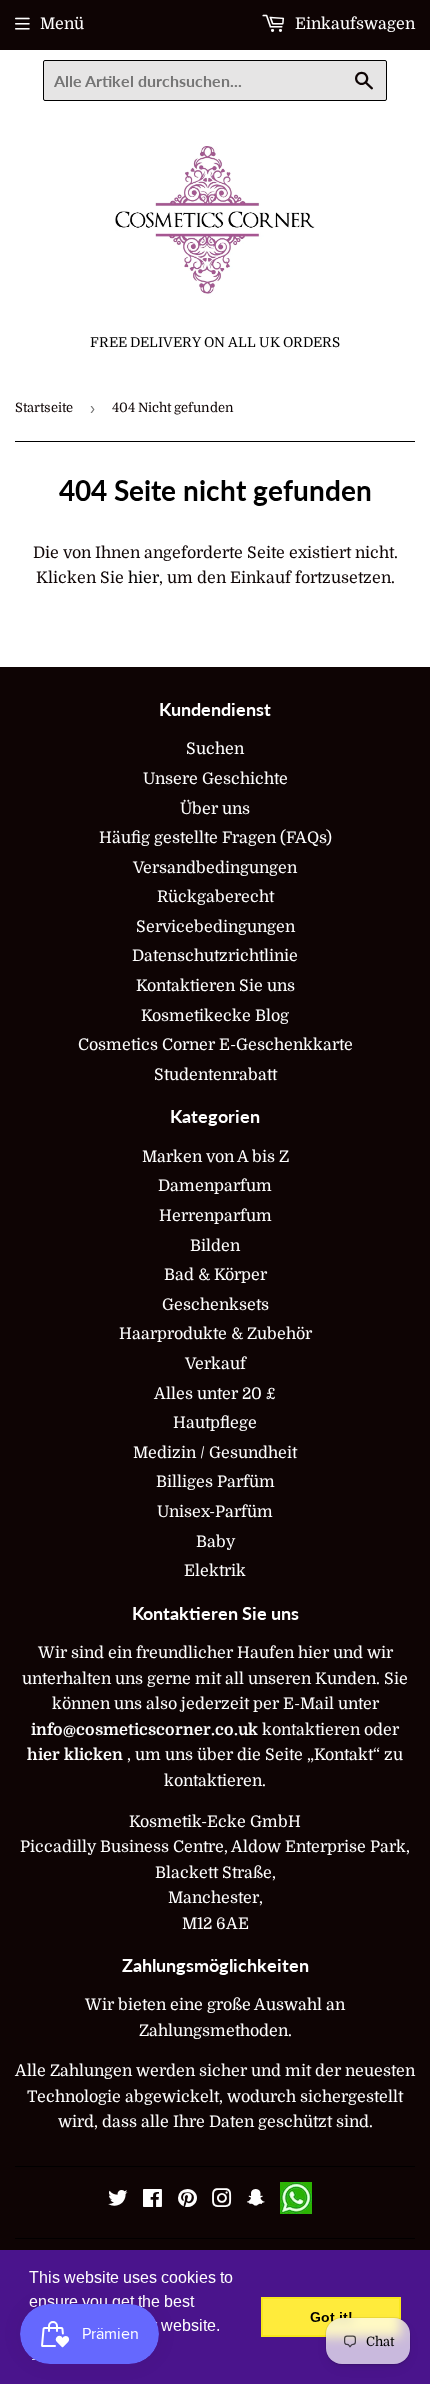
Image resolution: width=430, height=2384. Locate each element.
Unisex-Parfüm (215, 1512)
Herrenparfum (215, 1216)
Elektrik (215, 1571)
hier (143, 578)
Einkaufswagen (353, 24)
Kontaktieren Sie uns (215, 986)
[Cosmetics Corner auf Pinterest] (187, 2201)
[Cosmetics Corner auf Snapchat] (256, 2201)
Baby (215, 1542)
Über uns (215, 809)
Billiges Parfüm (215, 1482)
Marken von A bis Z (215, 1157)
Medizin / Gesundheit (215, 1453)
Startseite (44, 407)
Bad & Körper (215, 1275)
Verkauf (215, 1364)
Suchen (215, 749)
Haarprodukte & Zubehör (215, 1334)
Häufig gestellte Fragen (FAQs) (215, 838)
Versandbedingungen (215, 868)
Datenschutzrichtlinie (215, 956)
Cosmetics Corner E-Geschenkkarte (215, 1045)
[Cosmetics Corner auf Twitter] (118, 2201)
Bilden (215, 1246)
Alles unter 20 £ (215, 1394)
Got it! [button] (331, 2317)
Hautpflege (215, 1423)
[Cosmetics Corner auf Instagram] (222, 2201)
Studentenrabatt (215, 1075)
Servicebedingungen (215, 927)
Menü (62, 24)
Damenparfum (215, 1186)
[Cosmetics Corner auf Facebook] (152, 2201)
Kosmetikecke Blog (215, 1016)
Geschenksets (215, 1305)
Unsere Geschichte (215, 779)
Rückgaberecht (215, 897)
